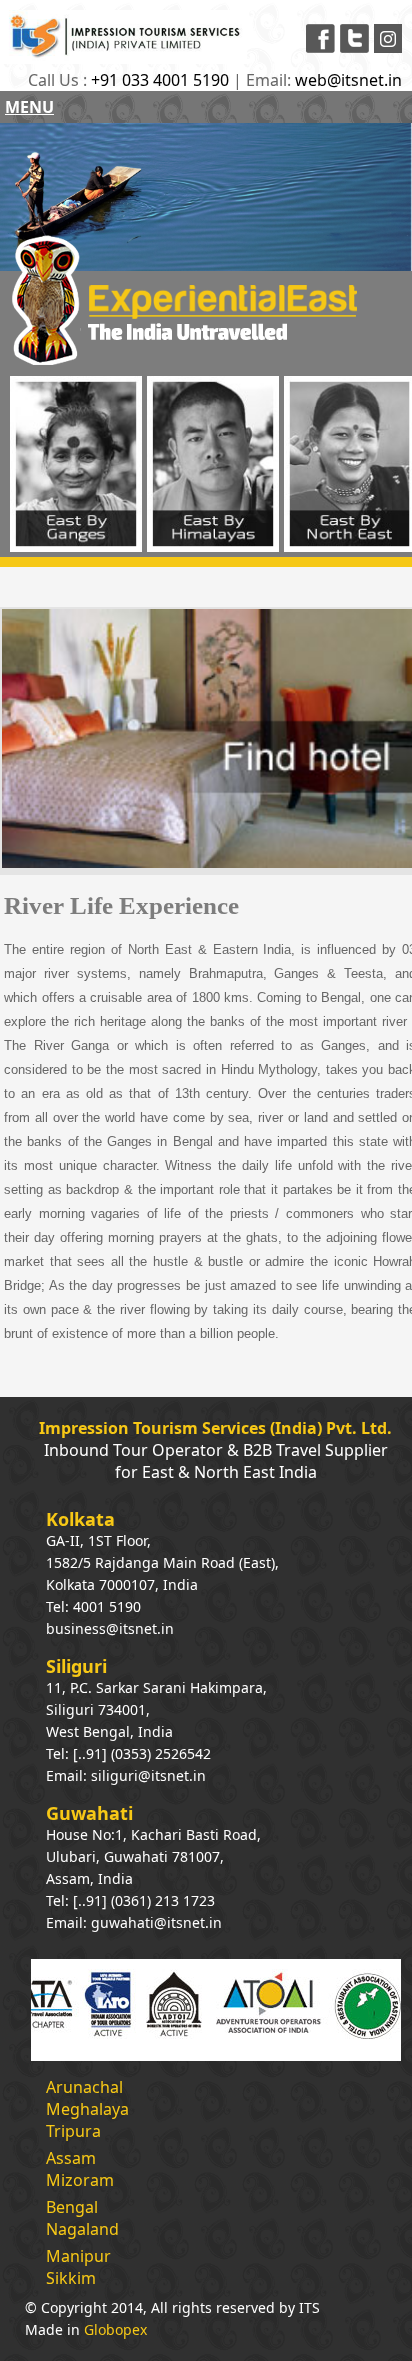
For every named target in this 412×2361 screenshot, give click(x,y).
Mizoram (80, 2180)
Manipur (78, 2256)
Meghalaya (87, 2109)
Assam (71, 2158)
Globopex (115, 2329)
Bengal (72, 2207)
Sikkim (71, 2278)
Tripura (73, 2131)
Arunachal (84, 2087)
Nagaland (82, 2229)
